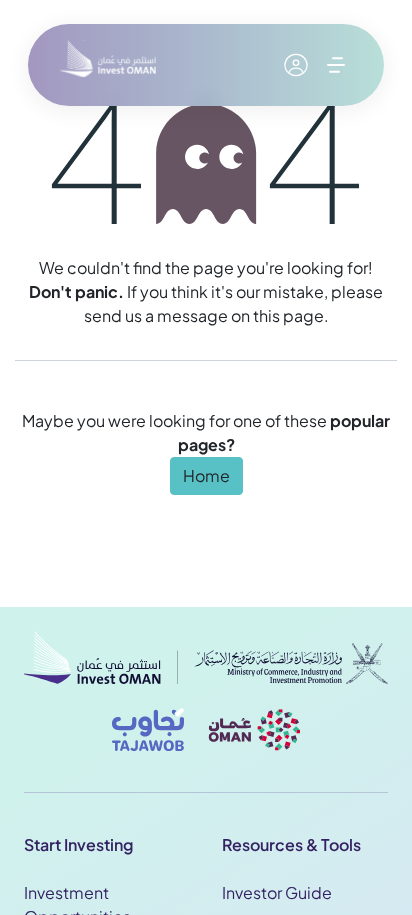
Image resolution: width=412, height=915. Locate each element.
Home (206, 475)
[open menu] (336, 65)
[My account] (296, 65)
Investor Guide (277, 892)
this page (288, 315)
